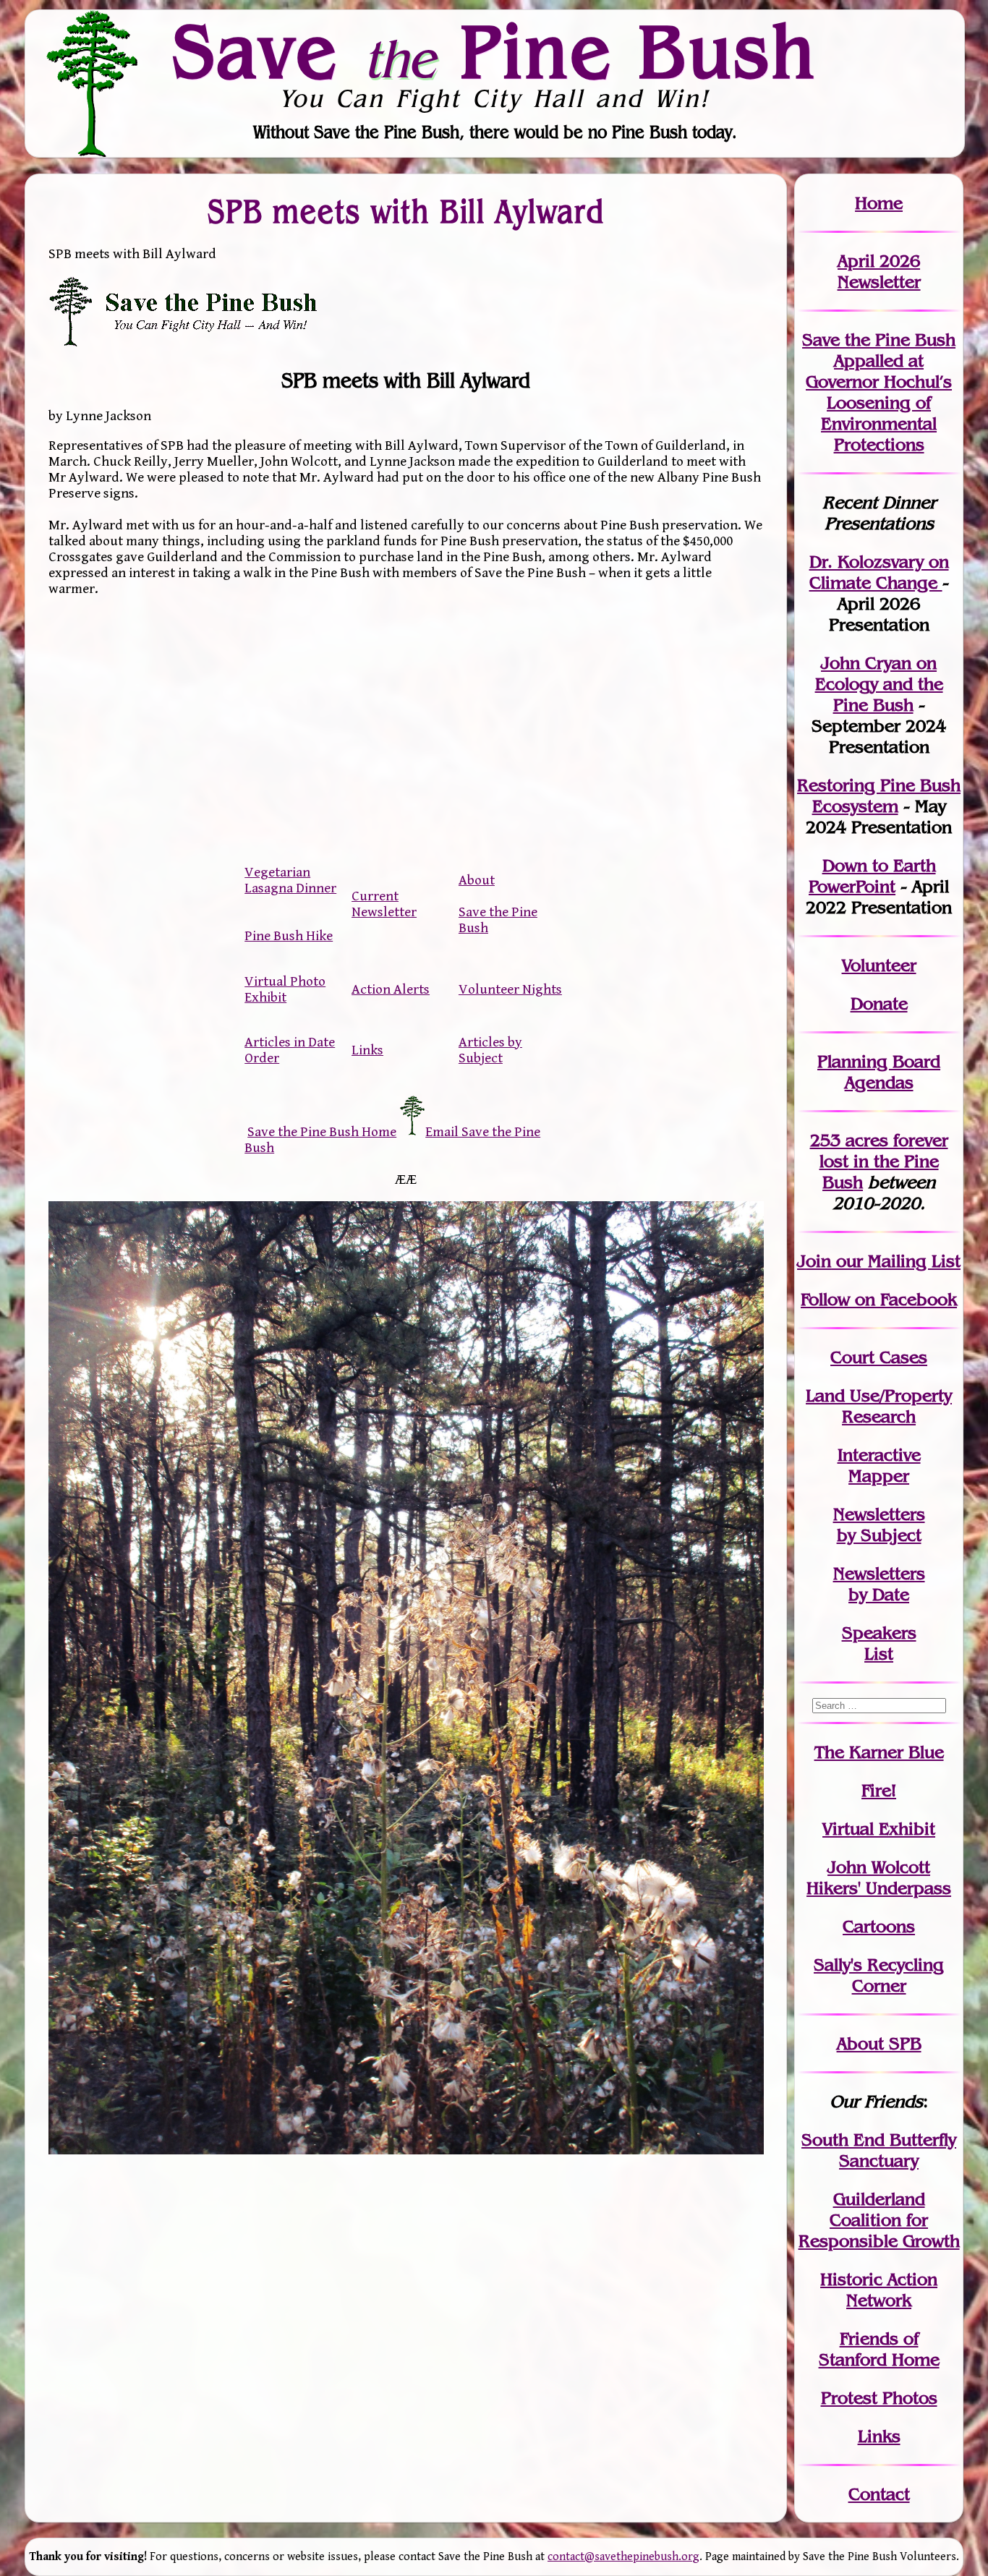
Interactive (879, 1455)
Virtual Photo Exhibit (285, 989)
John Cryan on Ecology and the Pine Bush (879, 684)
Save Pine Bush (495, 51)
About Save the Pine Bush (498, 904)
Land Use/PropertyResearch (879, 1406)
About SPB (879, 2043)
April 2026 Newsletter (879, 271)
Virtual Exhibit (879, 1829)
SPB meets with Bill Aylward (406, 211)
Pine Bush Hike (289, 936)
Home (879, 203)
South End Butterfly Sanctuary (879, 2150)
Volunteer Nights (510, 989)
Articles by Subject (490, 1050)
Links (367, 1050)
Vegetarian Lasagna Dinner (290, 880)
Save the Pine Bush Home (322, 1132)
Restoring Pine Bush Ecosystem (879, 796)
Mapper (879, 1476)
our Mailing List (896, 1261)
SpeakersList (879, 1643)
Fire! (879, 1790)
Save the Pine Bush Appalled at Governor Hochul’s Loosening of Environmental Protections (879, 392)
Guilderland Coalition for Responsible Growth (879, 2220)
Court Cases (879, 1357)
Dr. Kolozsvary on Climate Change (879, 572)
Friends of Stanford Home (879, 2349)
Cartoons (879, 1926)
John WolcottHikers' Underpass (879, 1877)
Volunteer (879, 965)
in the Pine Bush (884, 1161)
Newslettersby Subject (879, 1524)
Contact (879, 2494)
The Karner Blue (879, 1752)
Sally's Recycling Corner (879, 1975)
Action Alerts (391, 989)
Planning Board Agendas (879, 1072)
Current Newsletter (384, 904)
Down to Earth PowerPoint (872, 876)
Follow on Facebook (879, 1299)
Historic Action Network (879, 2290)
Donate (879, 1003)
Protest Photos (879, 2398)
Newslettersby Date (879, 1584)
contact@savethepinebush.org (623, 2557)
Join (814, 1261)
